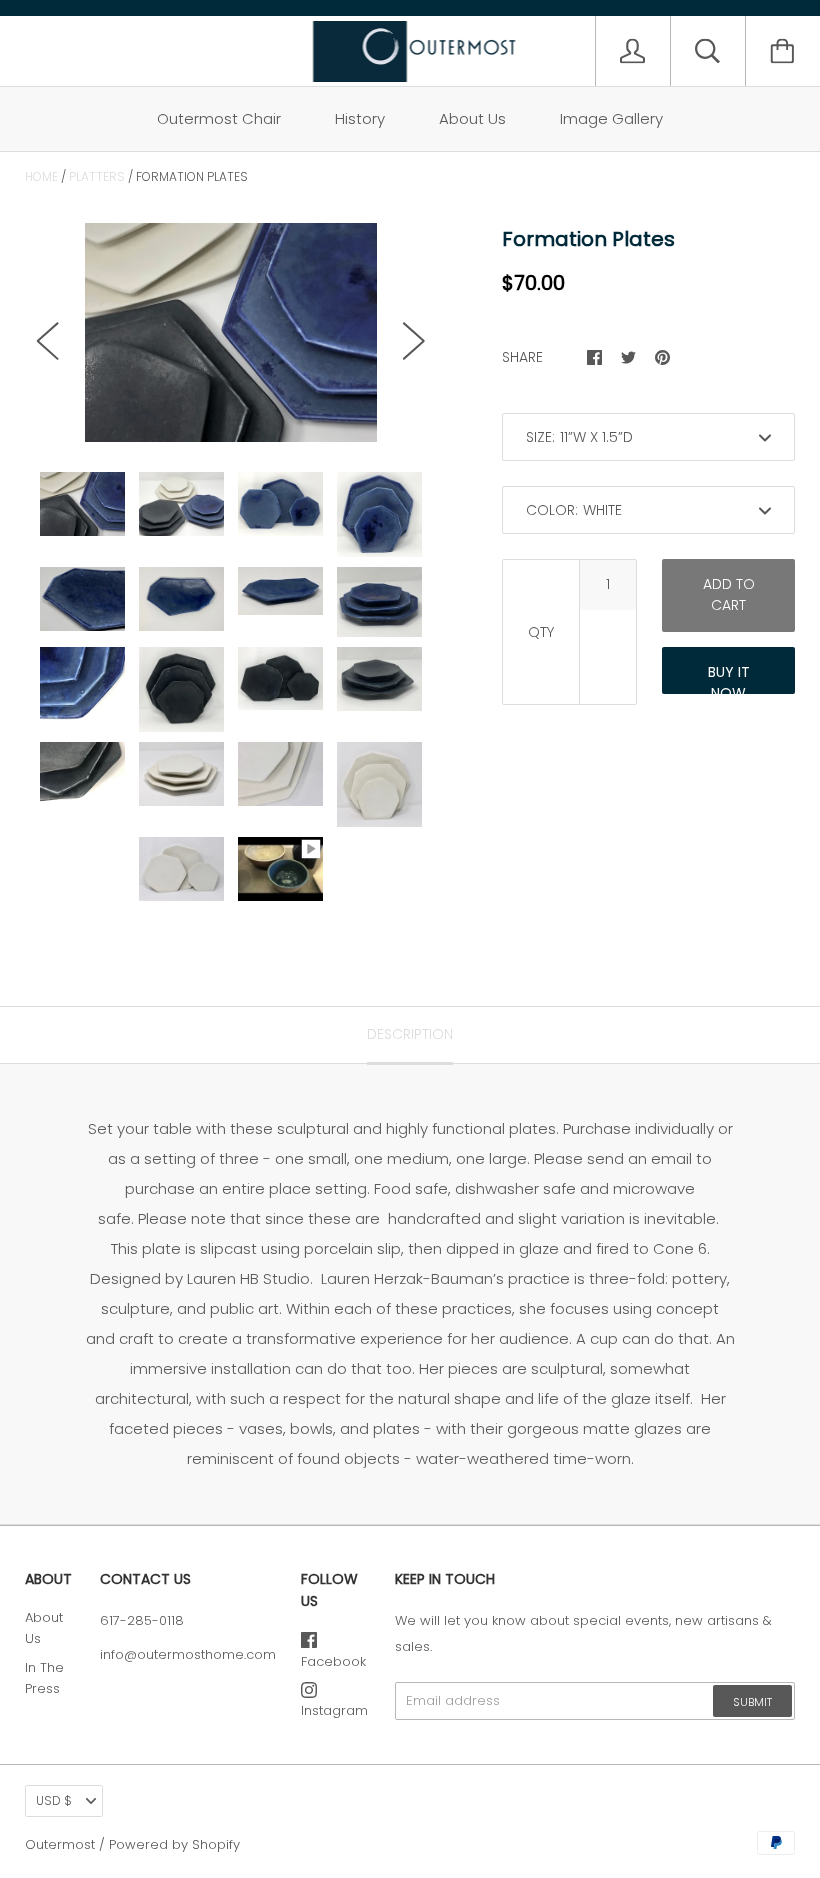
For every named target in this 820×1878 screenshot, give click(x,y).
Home (41, 176)
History (360, 118)
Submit (752, 1702)
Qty (541, 632)
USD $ (54, 1800)
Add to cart (729, 594)
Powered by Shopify (174, 1844)
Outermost (60, 1844)
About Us (472, 118)
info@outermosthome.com (188, 1654)
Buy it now (729, 678)
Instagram (334, 1710)
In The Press (44, 1678)
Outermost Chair (219, 118)
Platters (97, 176)
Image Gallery (611, 118)
